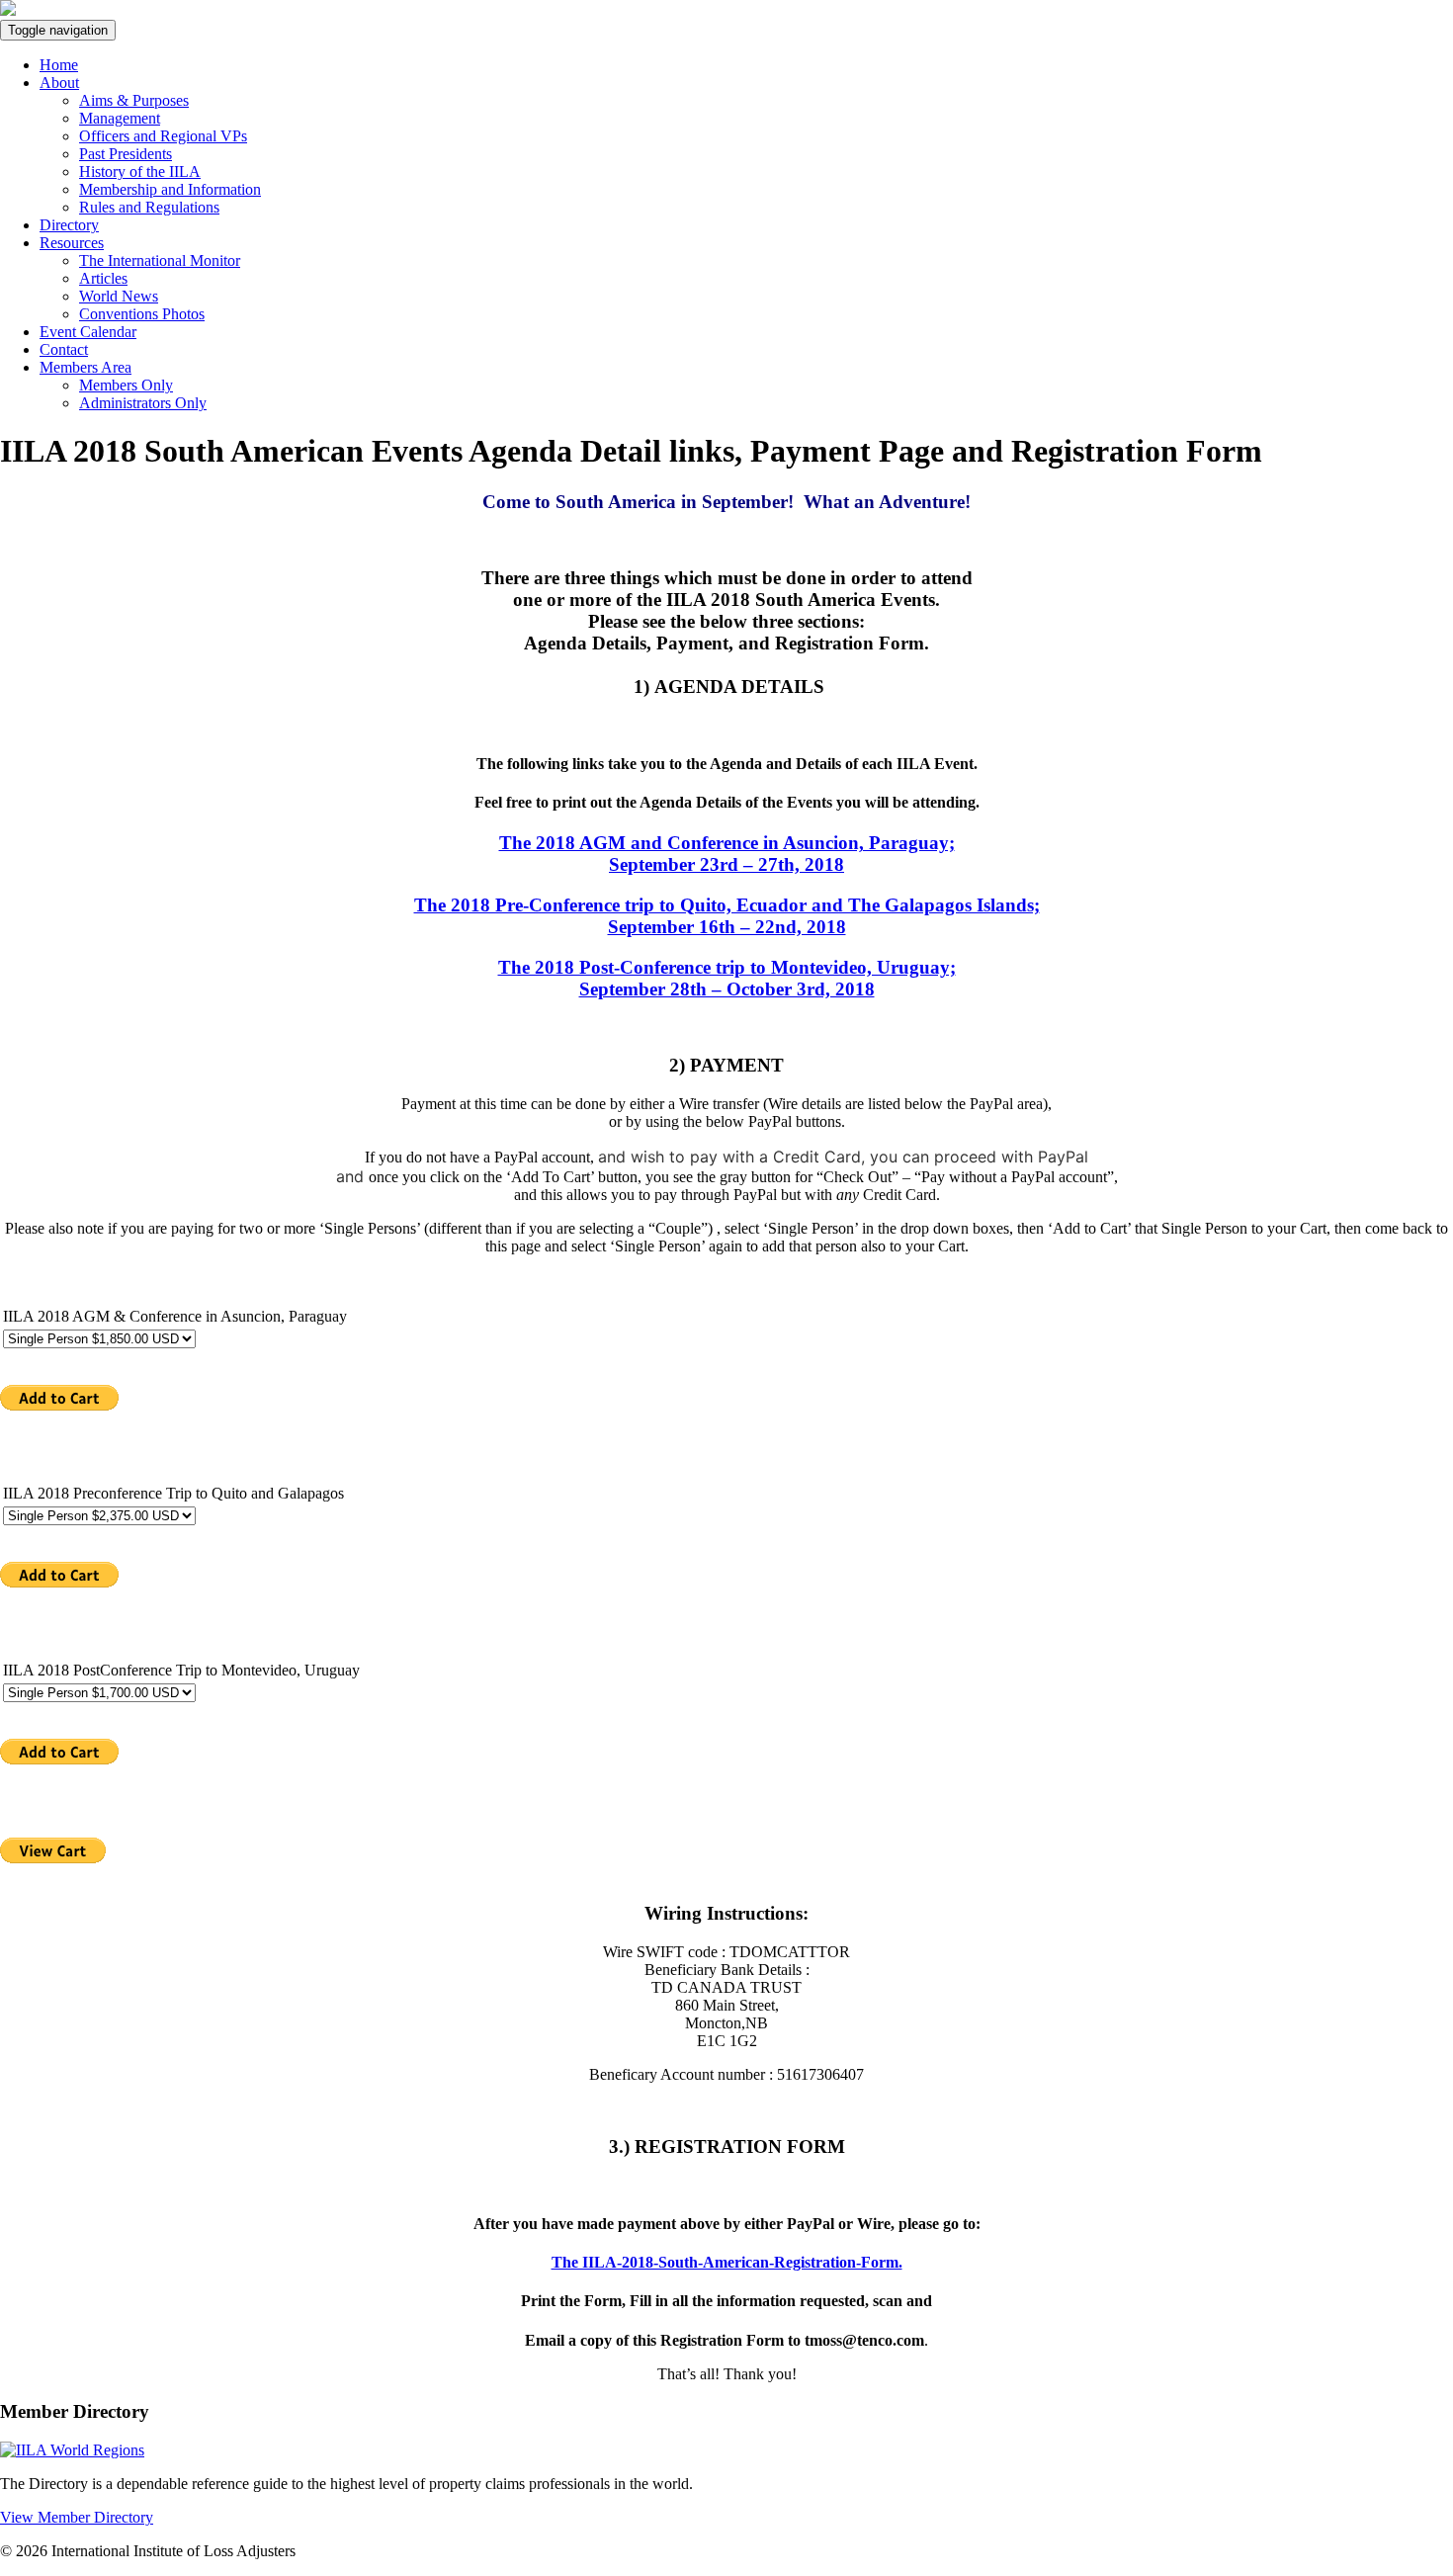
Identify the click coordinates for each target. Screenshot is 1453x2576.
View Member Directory (77, 2517)
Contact (64, 349)
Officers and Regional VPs (163, 136)
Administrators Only (143, 403)
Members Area (85, 367)
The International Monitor (160, 260)
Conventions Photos (142, 314)
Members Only (126, 385)
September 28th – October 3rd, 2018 (727, 978)
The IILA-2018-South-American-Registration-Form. (727, 2262)
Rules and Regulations (149, 207)
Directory (69, 225)
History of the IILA (140, 172)
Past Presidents (126, 154)
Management (120, 118)
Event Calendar (88, 332)
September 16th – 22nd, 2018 (727, 916)
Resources (72, 243)
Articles (103, 278)
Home (59, 65)
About (59, 83)
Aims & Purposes (134, 100)
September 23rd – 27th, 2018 (727, 854)
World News (119, 296)
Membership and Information (170, 189)
